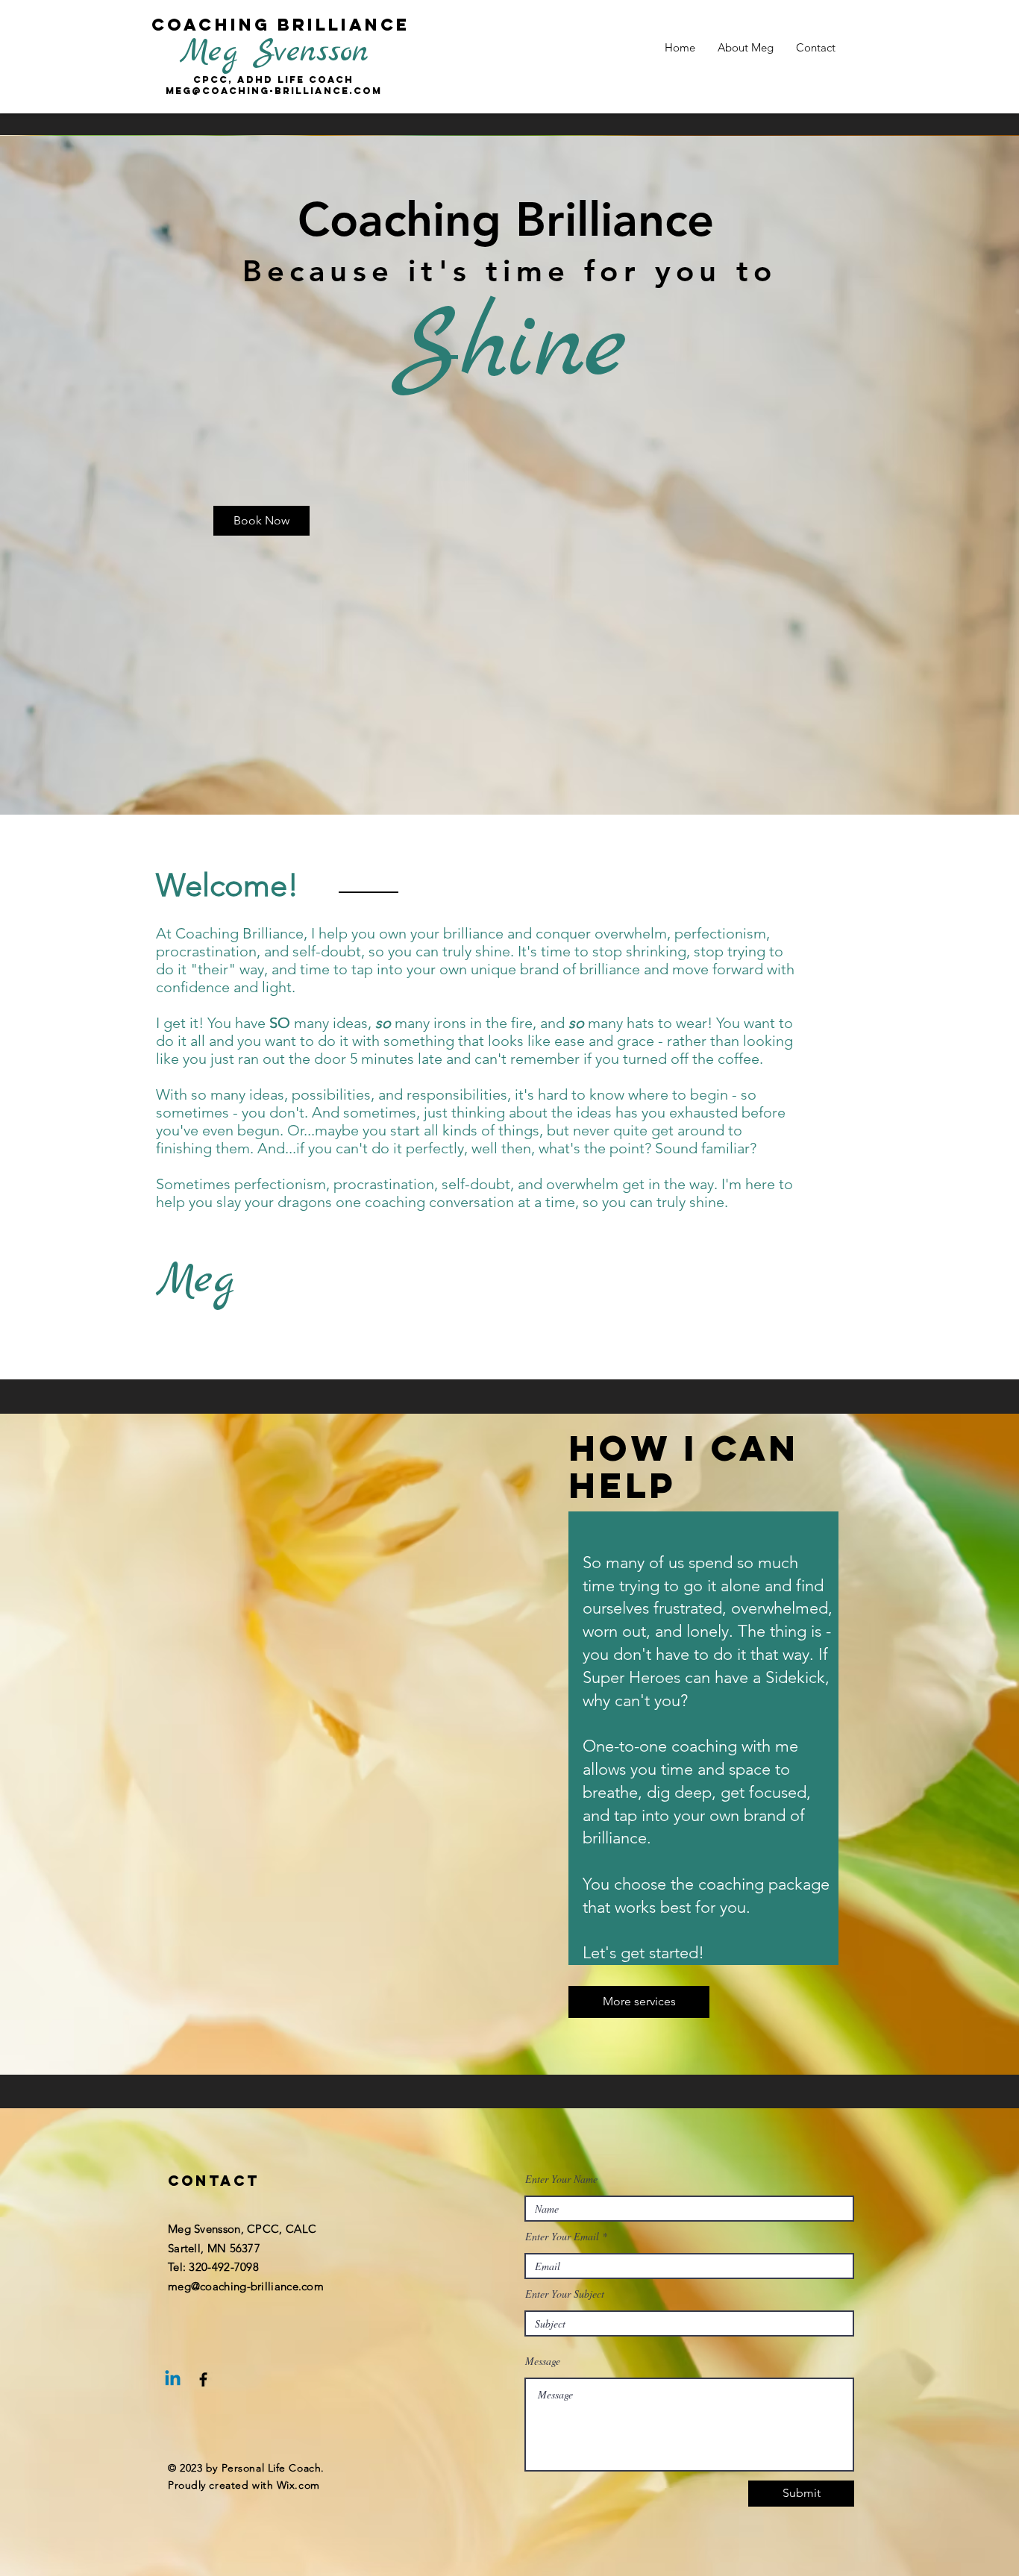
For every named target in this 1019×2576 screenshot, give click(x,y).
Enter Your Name (561, 2179)
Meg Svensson (274, 52)
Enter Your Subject (565, 2294)
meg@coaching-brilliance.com (246, 2286)
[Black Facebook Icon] (203, 2379)
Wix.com (298, 2485)
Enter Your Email (562, 2237)
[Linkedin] (173, 2379)
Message (543, 2361)
